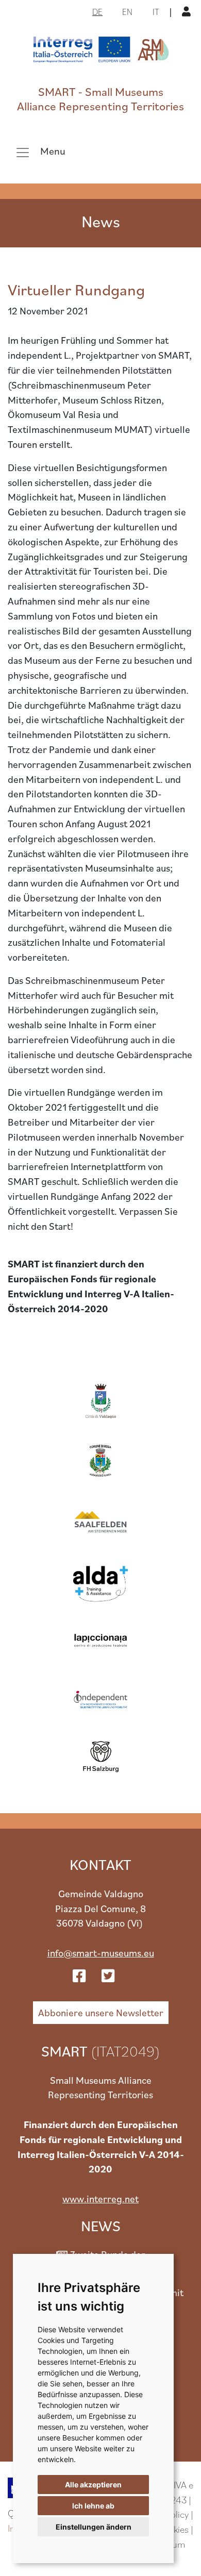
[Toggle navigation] (40, 153)
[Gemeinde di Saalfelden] (100, 1520)
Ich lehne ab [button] (93, 2506)
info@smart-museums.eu (101, 1953)
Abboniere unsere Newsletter (101, 2012)
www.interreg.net (100, 2198)
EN (127, 12)
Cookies (174, 2529)
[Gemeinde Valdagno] (100, 1402)
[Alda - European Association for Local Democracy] (100, 1579)
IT (156, 12)
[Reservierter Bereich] (188, 11)
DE (97, 12)
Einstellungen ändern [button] (94, 2527)
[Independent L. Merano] (100, 1698)
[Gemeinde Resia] (100, 1461)
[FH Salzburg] (100, 1757)
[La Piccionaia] (100, 1639)
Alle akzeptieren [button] (93, 2485)
